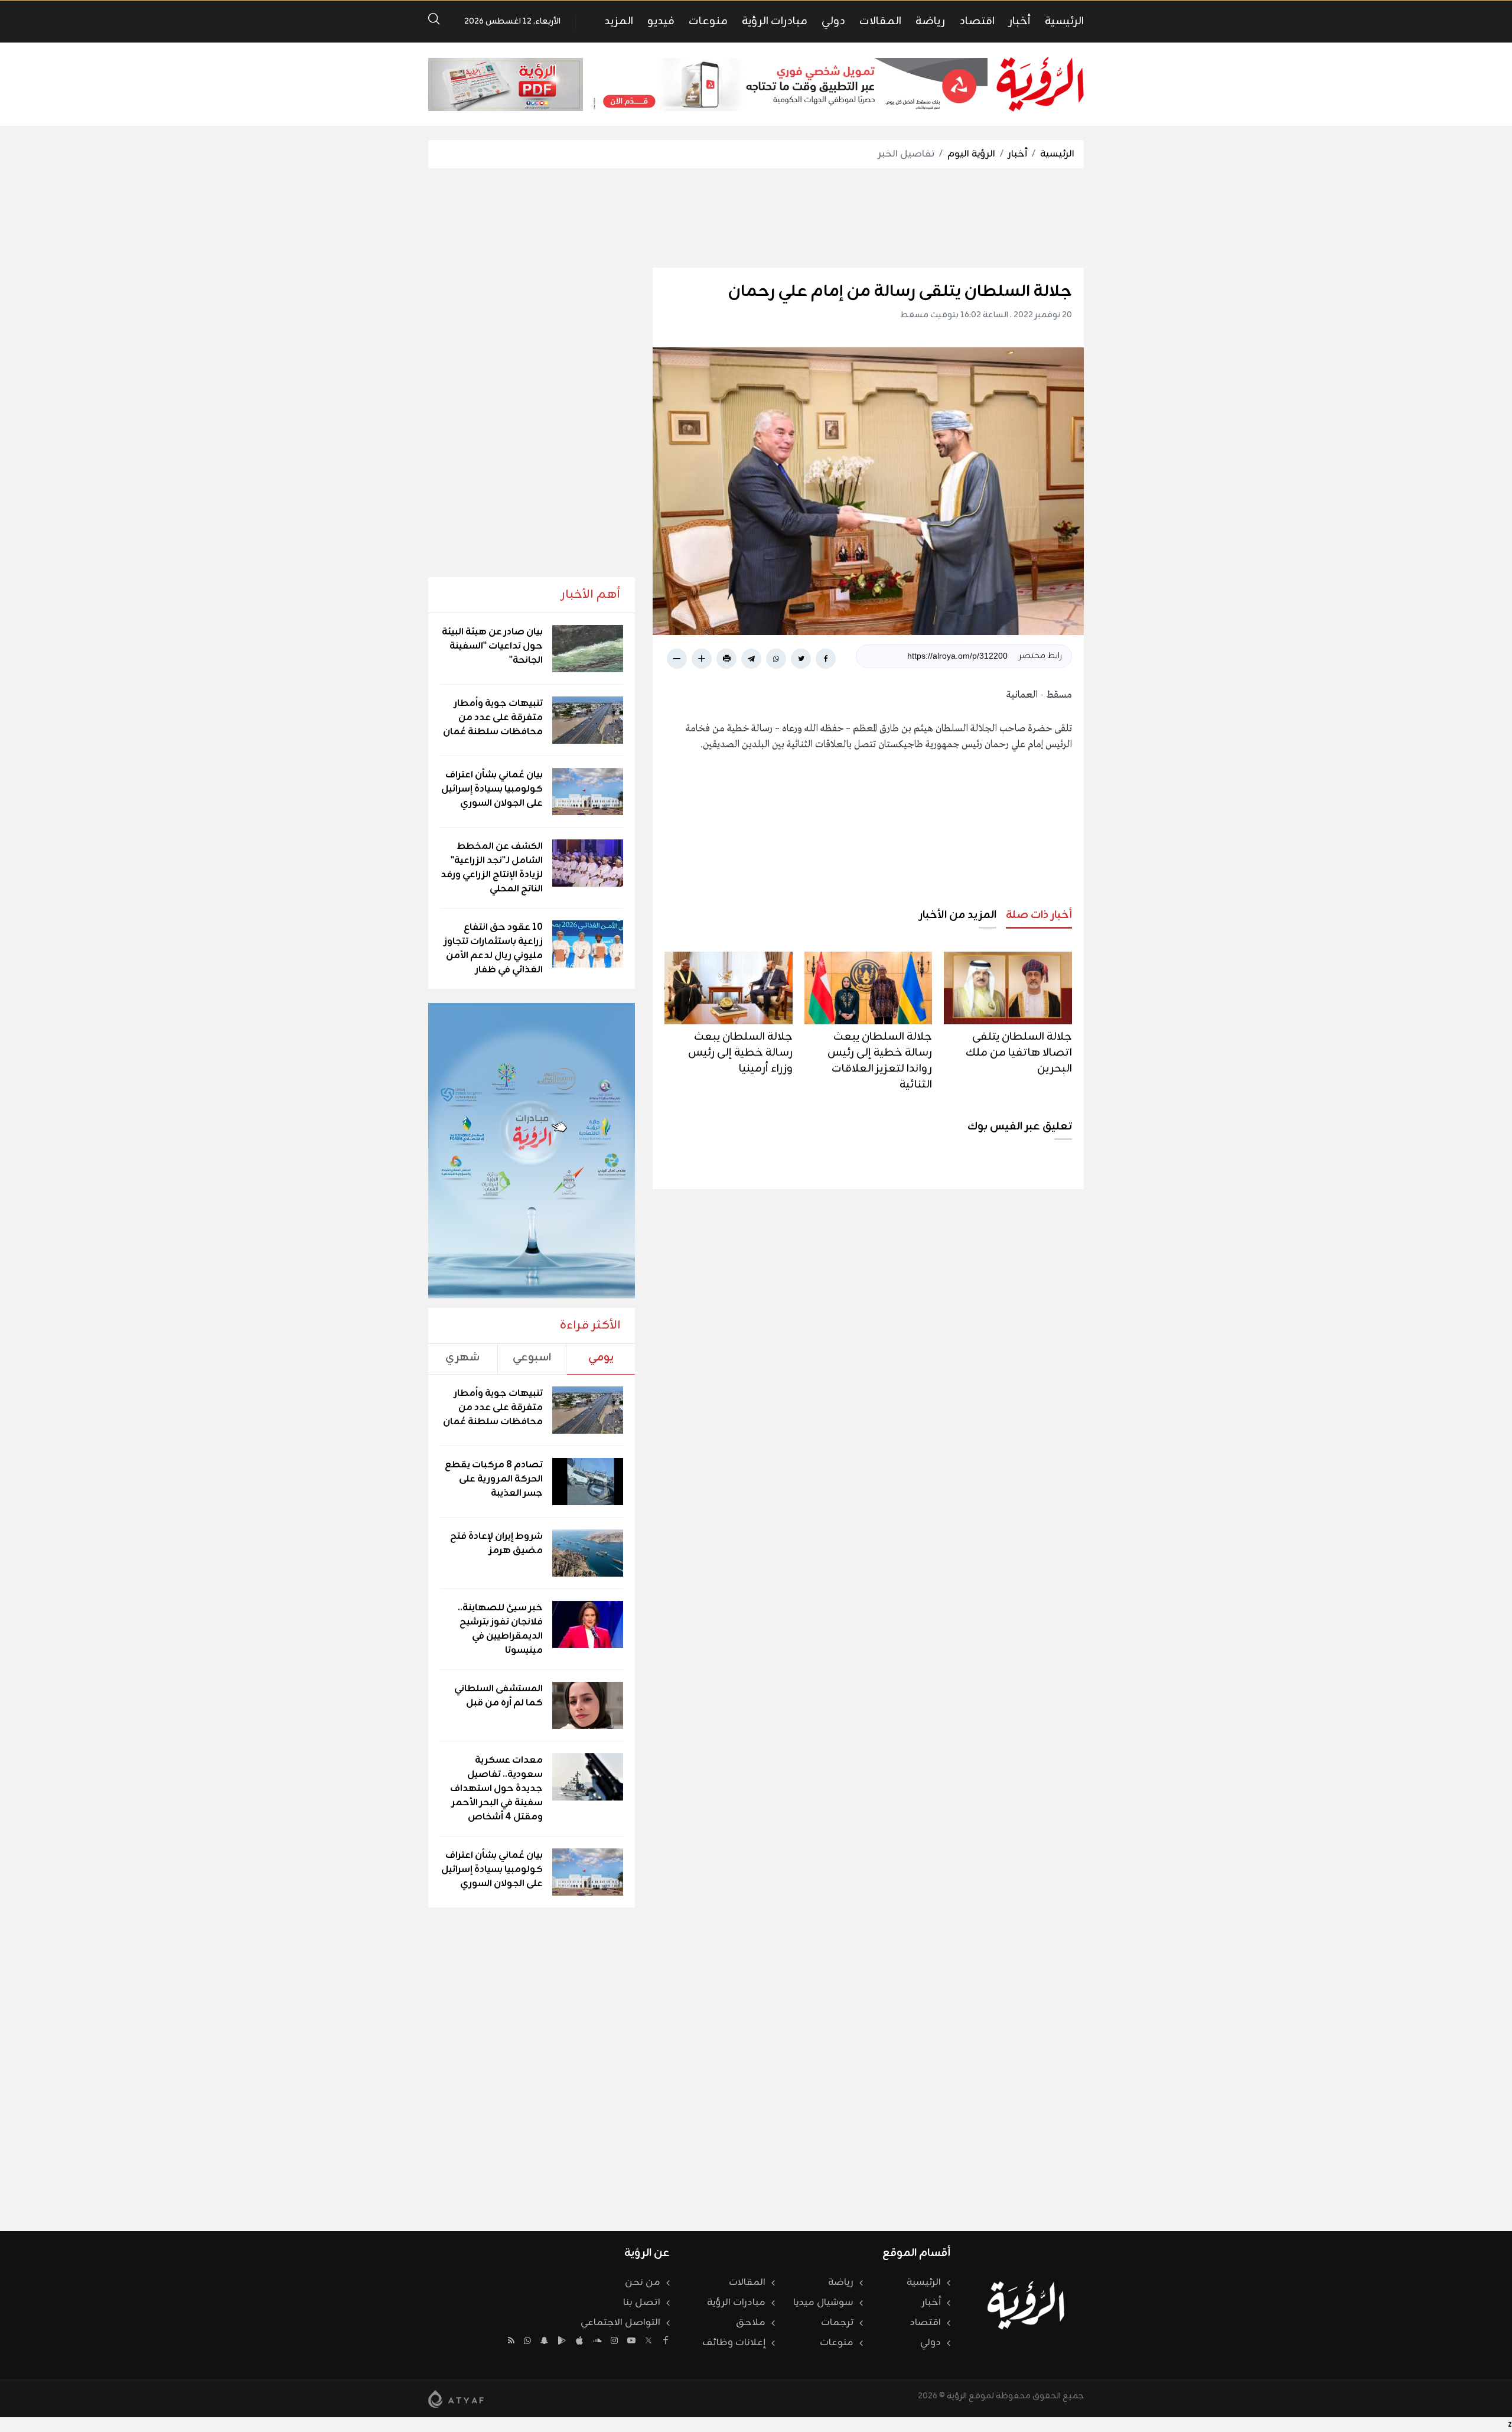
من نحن (643, 2283)
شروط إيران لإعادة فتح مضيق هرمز (496, 1544)
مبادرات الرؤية (775, 21)
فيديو (661, 21)
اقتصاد (977, 21)
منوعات (708, 21)
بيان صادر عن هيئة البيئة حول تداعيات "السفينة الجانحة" (492, 646)
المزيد (619, 21)
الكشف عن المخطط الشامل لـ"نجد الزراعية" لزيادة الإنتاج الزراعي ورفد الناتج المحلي (492, 868)
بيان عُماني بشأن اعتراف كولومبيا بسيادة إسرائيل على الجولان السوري (492, 789)
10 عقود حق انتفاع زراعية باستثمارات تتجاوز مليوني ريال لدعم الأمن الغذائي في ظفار (493, 949)
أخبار (1020, 21)
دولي (833, 21)
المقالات (880, 21)
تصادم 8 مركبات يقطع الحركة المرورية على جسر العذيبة (494, 1479)
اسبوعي (532, 1357)
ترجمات (837, 2323)
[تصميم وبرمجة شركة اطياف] (456, 2399)
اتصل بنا (642, 2303)
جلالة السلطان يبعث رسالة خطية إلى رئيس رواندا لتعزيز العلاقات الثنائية (880, 1061)
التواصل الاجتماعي (620, 2323)
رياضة (930, 21)
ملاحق (751, 2323)
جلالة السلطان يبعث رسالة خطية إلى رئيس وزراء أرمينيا (740, 1053)
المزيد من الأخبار (958, 915)
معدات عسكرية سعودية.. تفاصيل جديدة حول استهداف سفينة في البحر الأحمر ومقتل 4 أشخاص (496, 1789)
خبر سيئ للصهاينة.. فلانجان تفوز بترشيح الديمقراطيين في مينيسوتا (500, 1629)
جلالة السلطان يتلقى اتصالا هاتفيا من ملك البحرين (1019, 1053)
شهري (462, 1357)
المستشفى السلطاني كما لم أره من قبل (498, 1696)
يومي (601, 1357)
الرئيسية (1064, 21)
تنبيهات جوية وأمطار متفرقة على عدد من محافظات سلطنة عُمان (493, 718)
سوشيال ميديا (823, 2303)
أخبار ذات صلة (1039, 915)
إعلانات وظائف (734, 2343)
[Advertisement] (756, 218)
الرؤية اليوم (971, 154)
